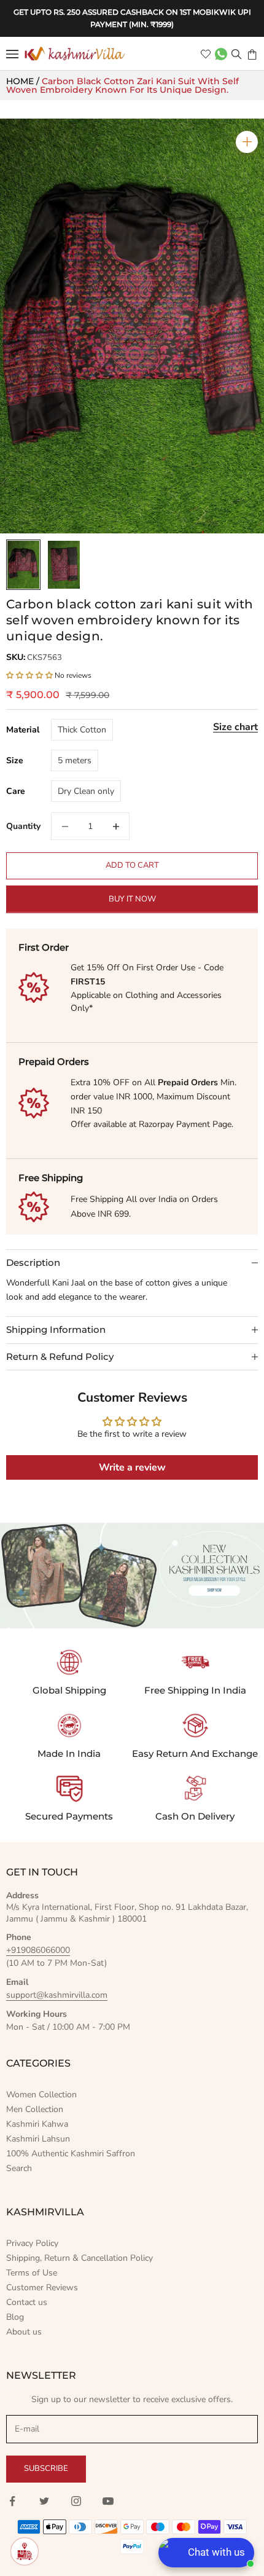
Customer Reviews (42, 2287)
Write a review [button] (132, 1467)
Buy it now (132, 899)
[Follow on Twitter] (44, 2501)
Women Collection (41, 2095)
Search (19, 2168)
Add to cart (132, 865)
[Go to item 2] (64, 565)
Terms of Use (32, 2273)
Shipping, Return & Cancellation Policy (80, 2258)
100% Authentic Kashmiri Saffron (71, 2154)
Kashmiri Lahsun (38, 2139)
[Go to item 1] (23, 565)
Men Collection (35, 2109)
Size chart (235, 727)
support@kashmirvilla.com (57, 1995)
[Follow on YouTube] (108, 2501)
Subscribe (46, 2468)
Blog (15, 2317)
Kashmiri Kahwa (37, 2124)
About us (24, 2332)
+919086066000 (38, 1950)
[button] (30, 675)
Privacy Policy (32, 2243)
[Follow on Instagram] (76, 2501)
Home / (24, 81)
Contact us (27, 2302)
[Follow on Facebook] (12, 2501)
